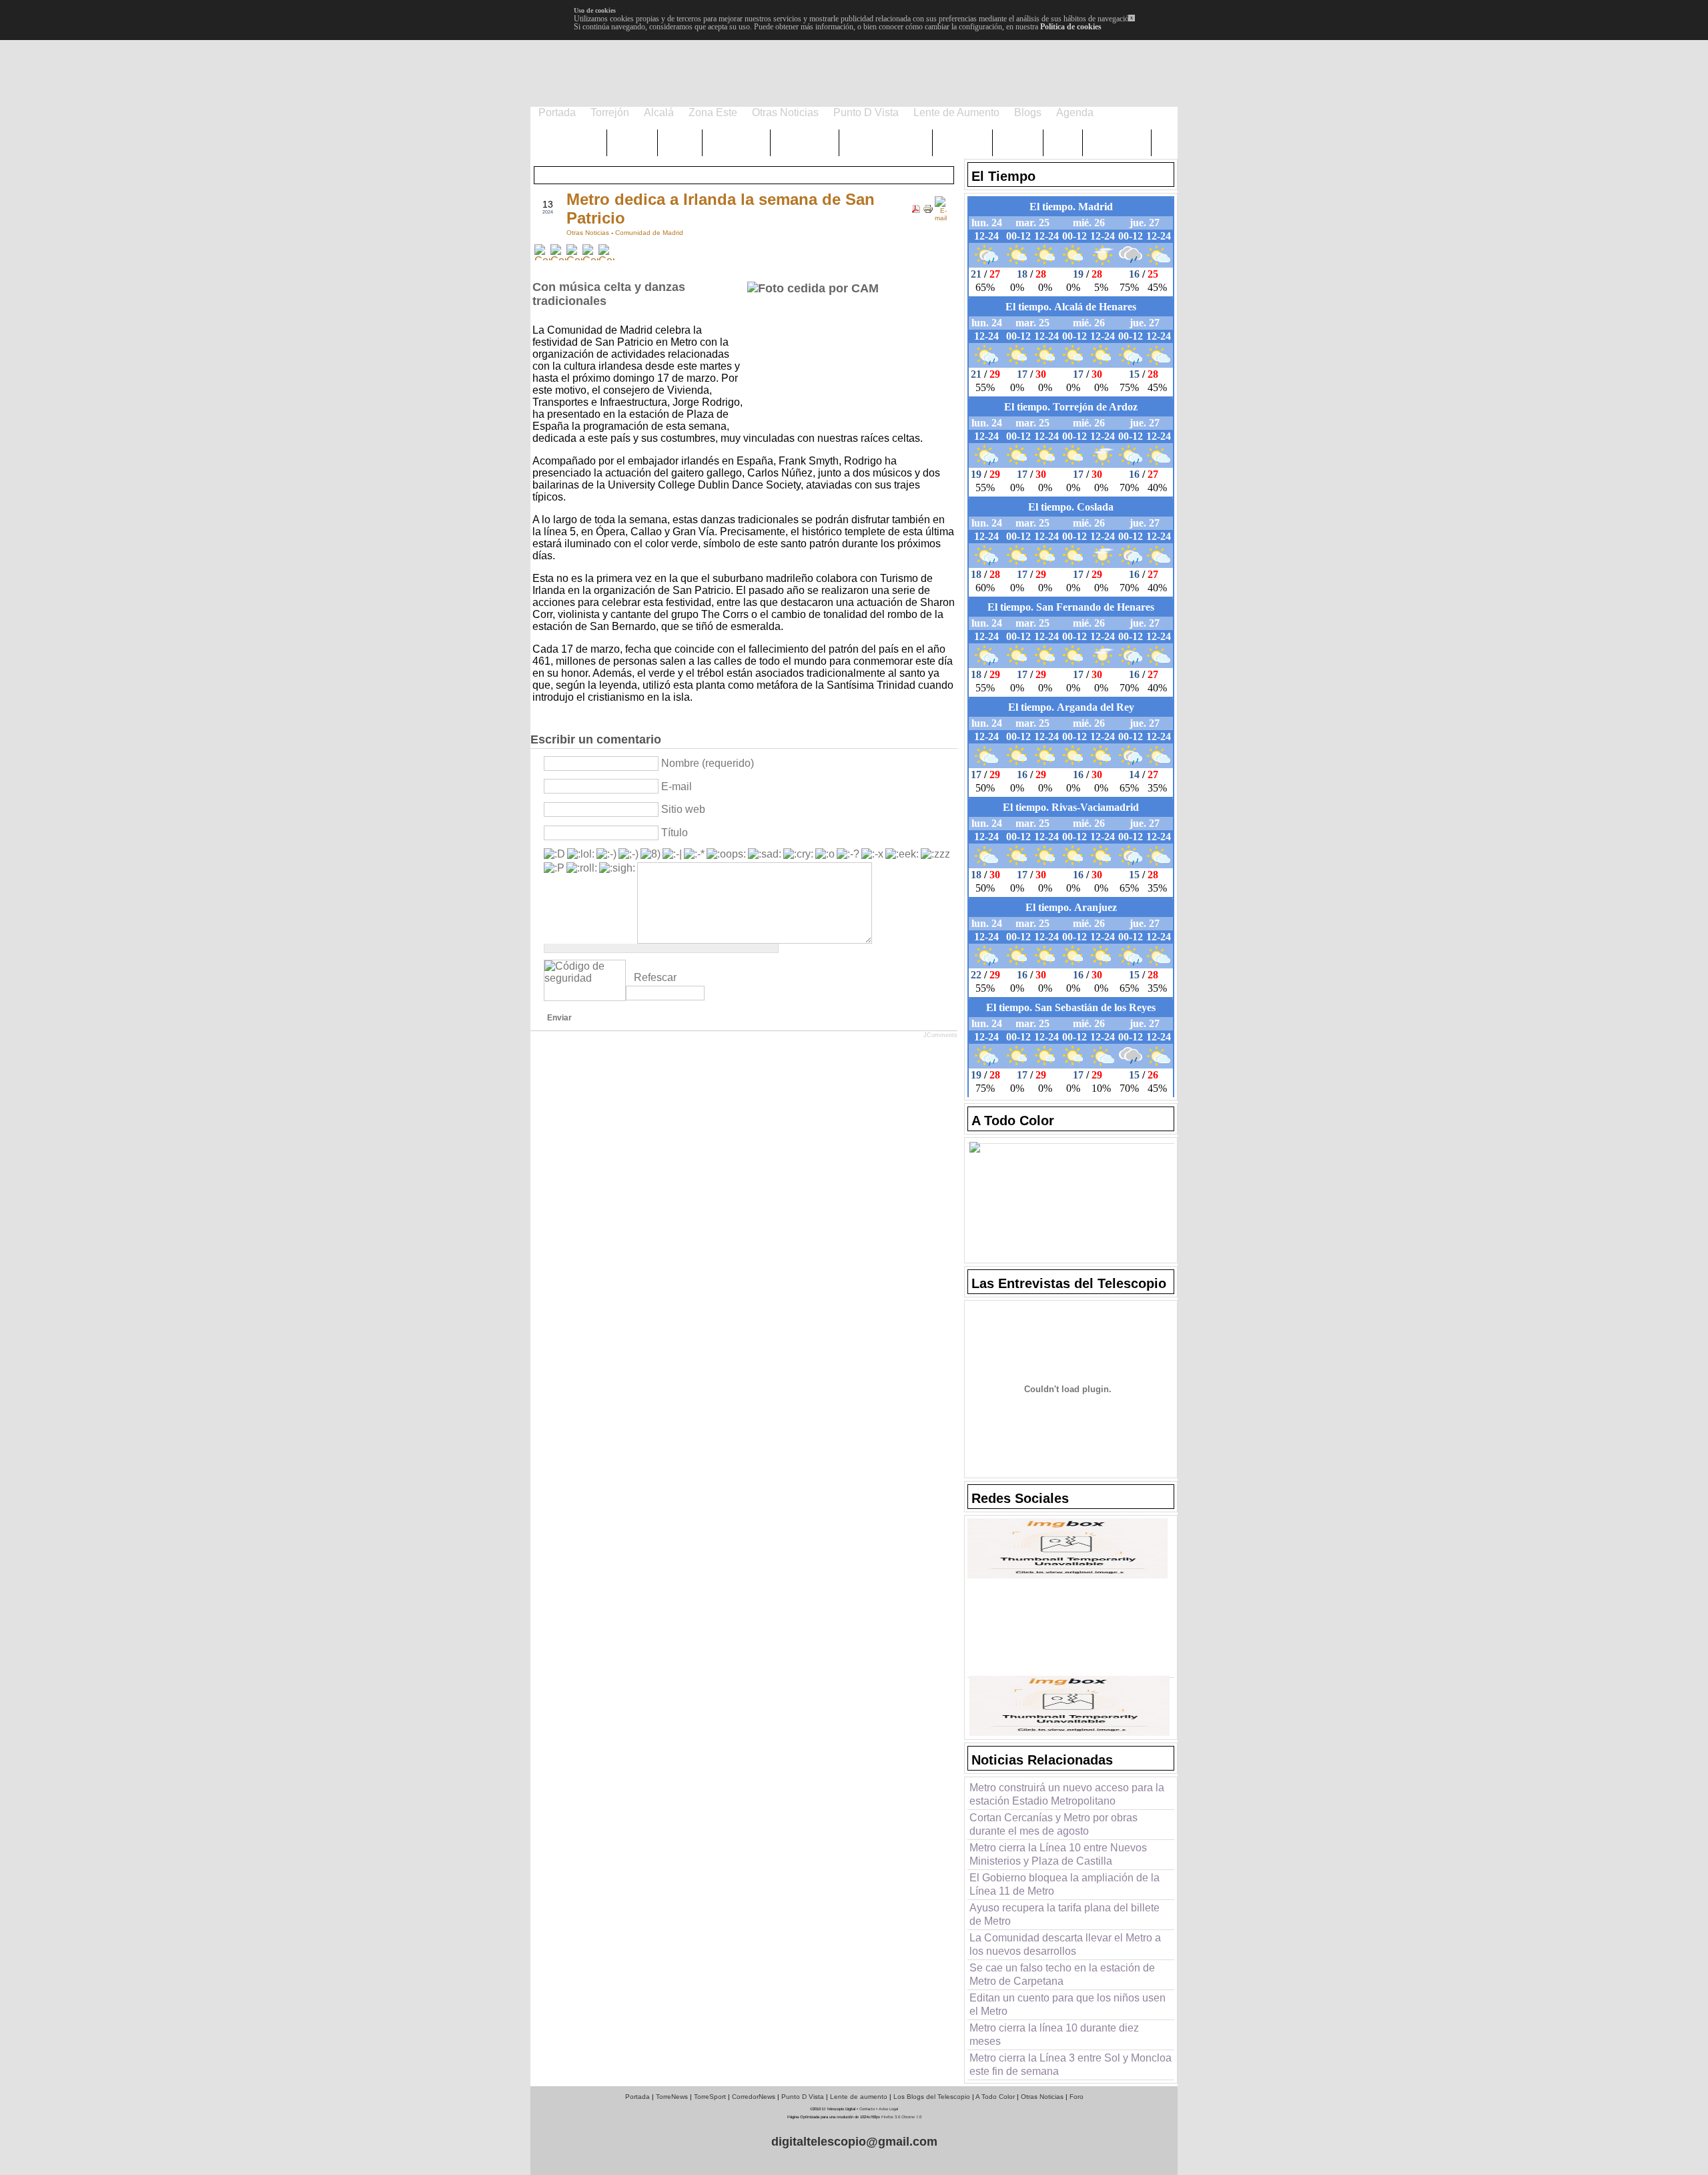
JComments (940, 1035)
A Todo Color (995, 2097)
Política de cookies (1071, 27)
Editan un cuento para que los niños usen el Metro (1067, 2004)
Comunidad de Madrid (649, 233)
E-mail (677, 787)
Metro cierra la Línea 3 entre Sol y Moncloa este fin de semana (1071, 2065)
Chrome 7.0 (911, 2117)
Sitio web (683, 809)
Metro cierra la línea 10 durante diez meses (1054, 2035)
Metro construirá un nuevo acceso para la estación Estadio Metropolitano (1067, 1794)
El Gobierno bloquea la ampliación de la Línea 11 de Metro (1064, 1884)
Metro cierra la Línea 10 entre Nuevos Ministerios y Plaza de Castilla (1058, 1854)
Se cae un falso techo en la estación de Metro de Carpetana (1062, 1974)
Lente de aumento (859, 2097)
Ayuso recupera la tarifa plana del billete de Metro (1064, 1914)
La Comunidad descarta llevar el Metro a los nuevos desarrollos (1065, 1944)
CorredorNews (754, 2097)
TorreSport (710, 2097)
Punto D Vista (803, 2097)
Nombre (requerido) (708, 763)
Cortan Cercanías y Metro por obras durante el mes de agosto (1053, 1824)
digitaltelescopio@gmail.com (854, 2142)
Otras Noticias (589, 233)
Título (675, 833)
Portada (637, 2097)
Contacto (867, 2109)
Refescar (655, 977)
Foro (1077, 2097)
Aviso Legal (888, 2109)
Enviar (559, 1018)
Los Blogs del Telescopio (932, 2097)
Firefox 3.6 (891, 2117)
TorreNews (672, 2097)
